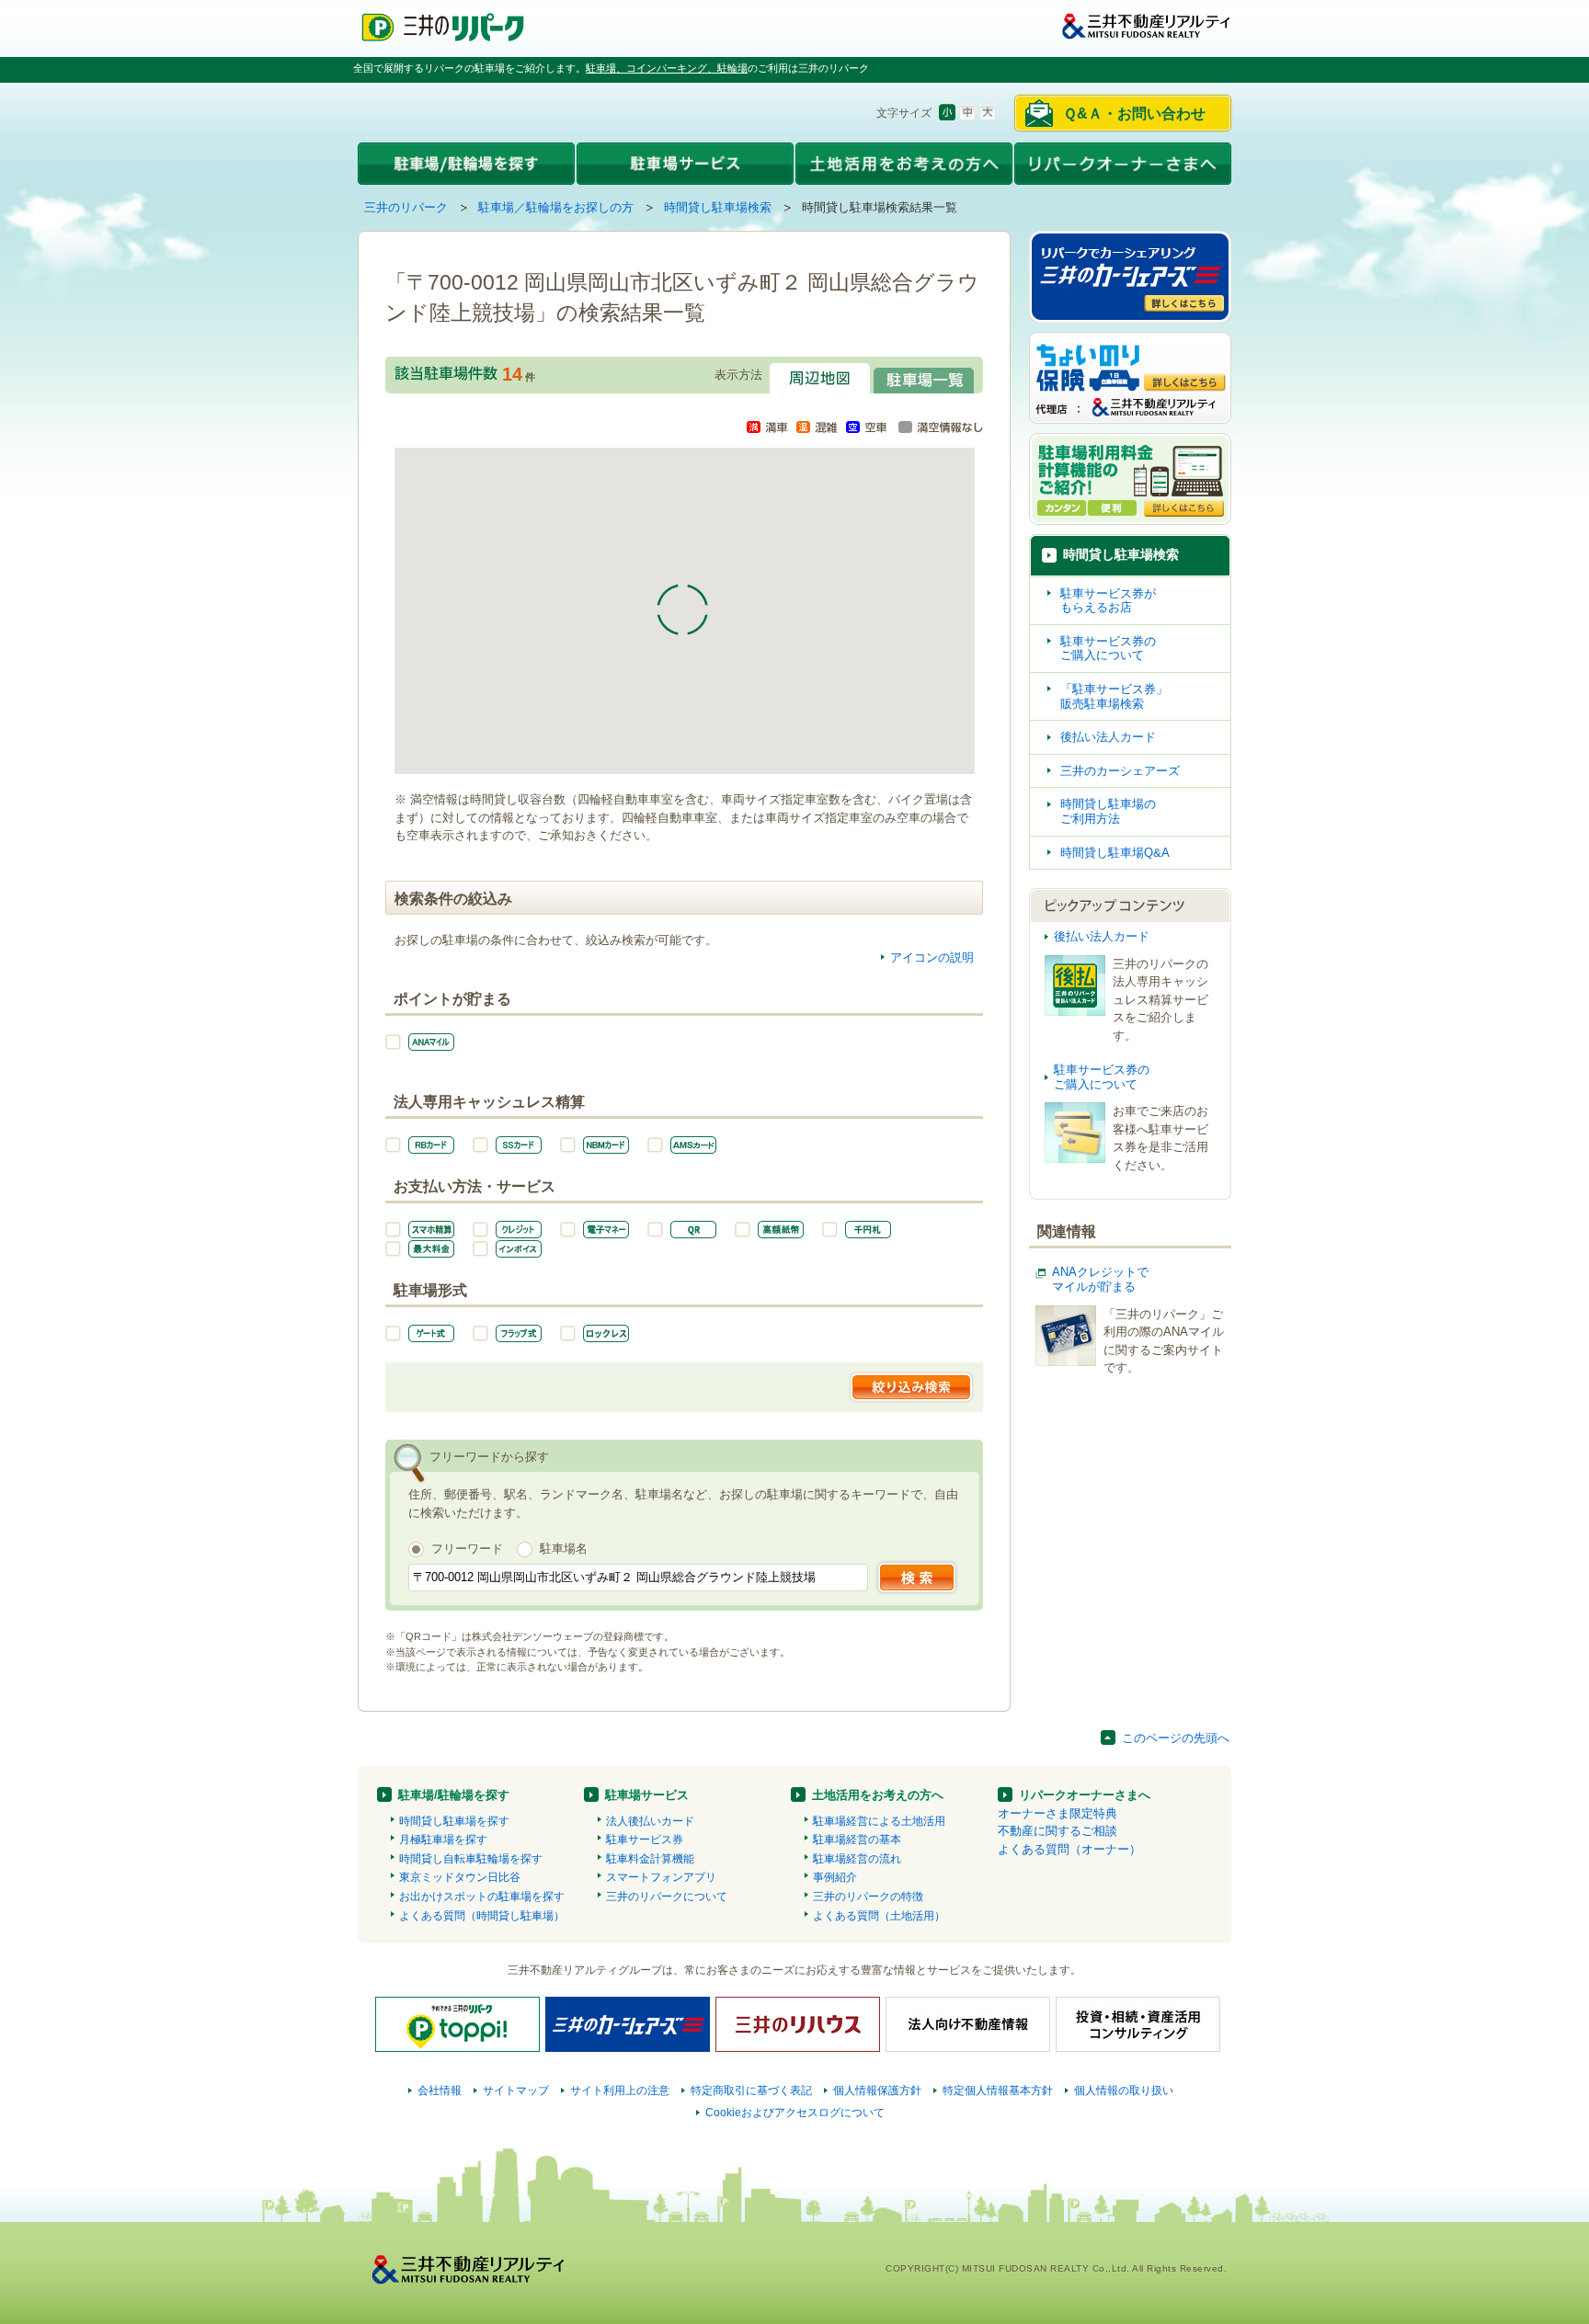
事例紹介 (835, 1877)
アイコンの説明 (932, 957)
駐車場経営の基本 (857, 1840)
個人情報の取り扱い (1124, 2090)
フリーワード (467, 1549)
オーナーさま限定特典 (1057, 1813)
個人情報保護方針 (877, 2090)
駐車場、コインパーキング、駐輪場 (667, 68)
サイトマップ (516, 2090)
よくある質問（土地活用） (879, 1916)
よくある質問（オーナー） (1069, 1849)
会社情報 (440, 2090)
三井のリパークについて (667, 1897)
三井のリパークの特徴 (868, 1897)
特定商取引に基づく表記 (751, 2090)
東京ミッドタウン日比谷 (460, 1877)
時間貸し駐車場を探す (454, 1821)
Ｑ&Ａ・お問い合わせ (1134, 114)
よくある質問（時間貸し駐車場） (482, 1916)
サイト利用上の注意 (620, 2090)
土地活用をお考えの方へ (878, 1795)
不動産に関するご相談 (1057, 1831)
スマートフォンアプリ (661, 1877)
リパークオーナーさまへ (1085, 1795)
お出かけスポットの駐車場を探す (482, 1897)
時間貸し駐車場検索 (718, 207)
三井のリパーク (406, 207)
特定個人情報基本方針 (998, 2090)
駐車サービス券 (645, 1840)
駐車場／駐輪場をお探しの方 (556, 207)
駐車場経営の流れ (857, 1859)
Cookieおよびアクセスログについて (795, 2113)
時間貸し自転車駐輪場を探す (471, 1859)
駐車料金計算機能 (650, 1859)
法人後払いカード (650, 1821)
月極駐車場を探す (443, 1840)
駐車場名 (564, 1549)
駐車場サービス (647, 1795)
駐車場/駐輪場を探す (454, 1795)
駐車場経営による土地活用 (879, 1821)
